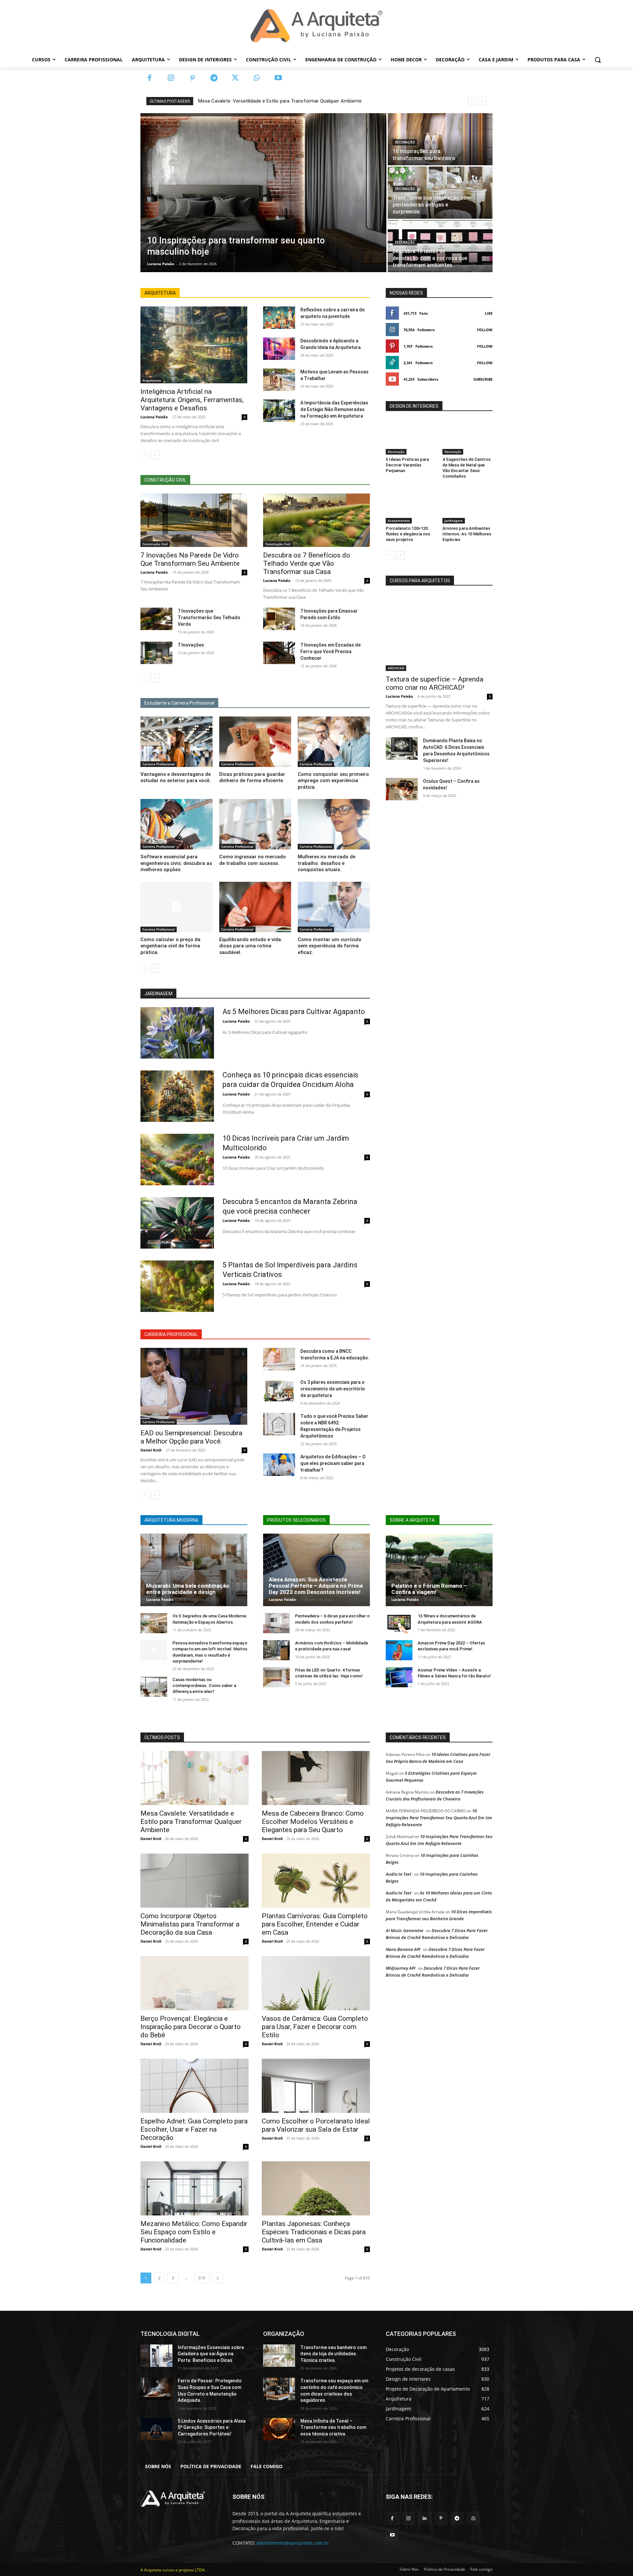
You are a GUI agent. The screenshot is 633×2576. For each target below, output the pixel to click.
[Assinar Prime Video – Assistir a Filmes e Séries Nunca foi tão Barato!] (399, 1677)
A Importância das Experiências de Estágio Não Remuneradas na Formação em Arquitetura (334, 409)
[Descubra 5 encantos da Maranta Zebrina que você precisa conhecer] (177, 1223)
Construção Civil (155, 544)
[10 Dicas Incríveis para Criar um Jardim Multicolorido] (177, 1160)
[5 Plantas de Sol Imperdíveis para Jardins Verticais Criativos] (177, 1286)
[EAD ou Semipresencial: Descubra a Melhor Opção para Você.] (194, 1386)
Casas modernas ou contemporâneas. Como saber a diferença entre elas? (204, 1686)
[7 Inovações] (156, 653)
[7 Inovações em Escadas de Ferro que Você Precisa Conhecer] (279, 653)
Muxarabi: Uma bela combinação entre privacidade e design (188, 1589)
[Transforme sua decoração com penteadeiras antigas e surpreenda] (440, 193)
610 (202, 2278)
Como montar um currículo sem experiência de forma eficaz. (330, 946)
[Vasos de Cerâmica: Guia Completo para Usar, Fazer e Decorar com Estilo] (316, 1983)
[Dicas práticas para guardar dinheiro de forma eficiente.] (255, 742)
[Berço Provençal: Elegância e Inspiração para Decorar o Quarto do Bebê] (195, 1983)
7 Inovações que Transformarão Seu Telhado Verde (209, 618)
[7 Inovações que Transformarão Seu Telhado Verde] (156, 619)
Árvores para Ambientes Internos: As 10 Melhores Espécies (467, 534)
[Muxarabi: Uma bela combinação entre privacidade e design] (194, 1570)
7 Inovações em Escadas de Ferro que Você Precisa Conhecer (331, 652)
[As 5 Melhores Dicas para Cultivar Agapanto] (177, 1033)
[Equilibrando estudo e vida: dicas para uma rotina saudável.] (255, 907)
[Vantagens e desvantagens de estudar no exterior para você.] (177, 742)
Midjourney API (401, 1968)
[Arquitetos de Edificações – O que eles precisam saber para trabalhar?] (279, 1465)
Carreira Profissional (159, 764)
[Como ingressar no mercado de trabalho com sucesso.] (255, 824)
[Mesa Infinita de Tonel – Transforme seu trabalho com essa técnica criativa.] (279, 2429)
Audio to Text (399, 1874)
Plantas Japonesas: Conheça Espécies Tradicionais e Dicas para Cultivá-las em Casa (314, 2232)
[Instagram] (171, 78)
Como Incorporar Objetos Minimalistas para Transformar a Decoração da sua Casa (190, 1924)
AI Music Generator (405, 1930)
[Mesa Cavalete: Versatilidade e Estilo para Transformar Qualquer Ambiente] (195, 1778)
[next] (482, 101)
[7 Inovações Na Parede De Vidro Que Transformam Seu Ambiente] (194, 520)
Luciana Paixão (154, 417)
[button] (598, 60)
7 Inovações (191, 645)
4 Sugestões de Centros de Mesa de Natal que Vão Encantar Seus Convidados (467, 468)
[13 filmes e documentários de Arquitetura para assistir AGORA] (399, 1623)
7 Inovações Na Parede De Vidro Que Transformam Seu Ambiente (190, 559)
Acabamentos (399, 521)
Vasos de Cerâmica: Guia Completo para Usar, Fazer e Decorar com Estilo (315, 2027)
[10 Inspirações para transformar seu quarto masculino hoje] (263, 193)
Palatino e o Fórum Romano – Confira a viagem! (429, 1589)
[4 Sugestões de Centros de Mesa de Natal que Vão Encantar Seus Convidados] (467, 437)
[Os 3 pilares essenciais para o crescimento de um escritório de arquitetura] (279, 1390)
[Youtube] (278, 78)
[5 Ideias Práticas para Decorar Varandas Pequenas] (411, 437)
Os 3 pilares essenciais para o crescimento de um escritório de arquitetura (333, 1389)
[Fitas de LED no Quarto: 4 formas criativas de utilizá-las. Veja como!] (276, 1677)
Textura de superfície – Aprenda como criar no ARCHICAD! (435, 683)
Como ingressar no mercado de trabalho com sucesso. (253, 860)
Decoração (405, 142)
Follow (485, 330)
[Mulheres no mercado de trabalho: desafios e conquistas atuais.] (334, 824)
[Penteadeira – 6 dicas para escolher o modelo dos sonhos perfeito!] (276, 1623)
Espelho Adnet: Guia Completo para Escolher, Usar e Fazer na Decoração (194, 2129)
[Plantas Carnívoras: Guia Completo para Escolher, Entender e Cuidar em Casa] (316, 1881)
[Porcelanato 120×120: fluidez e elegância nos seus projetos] (411, 506)
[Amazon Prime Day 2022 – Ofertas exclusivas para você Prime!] (399, 1650)
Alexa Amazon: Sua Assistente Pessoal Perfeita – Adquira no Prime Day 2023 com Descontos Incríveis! (316, 1586)
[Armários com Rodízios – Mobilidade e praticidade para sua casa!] (276, 1650)
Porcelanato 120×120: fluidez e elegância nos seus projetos (408, 534)
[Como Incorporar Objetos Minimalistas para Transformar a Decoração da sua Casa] (195, 1881)
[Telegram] (214, 78)
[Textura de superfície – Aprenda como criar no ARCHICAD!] (439, 633)
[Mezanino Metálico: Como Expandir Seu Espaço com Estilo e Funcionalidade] (195, 2188)
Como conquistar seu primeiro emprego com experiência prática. (333, 781)
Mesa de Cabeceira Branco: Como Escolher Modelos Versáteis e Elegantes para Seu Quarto (313, 1822)
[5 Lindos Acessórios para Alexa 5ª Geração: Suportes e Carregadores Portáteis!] (156, 2429)
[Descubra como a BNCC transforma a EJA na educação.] (279, 1359)
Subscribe (483, 379)
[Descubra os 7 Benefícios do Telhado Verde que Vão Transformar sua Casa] (316, 520)
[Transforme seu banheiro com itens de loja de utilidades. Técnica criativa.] (279, 2356)
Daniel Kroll (151, 1450)
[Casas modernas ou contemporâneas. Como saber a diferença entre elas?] (154, 1687)
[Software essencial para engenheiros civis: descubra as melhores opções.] (177, 824)
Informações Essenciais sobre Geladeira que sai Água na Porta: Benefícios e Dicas (211, 2354)
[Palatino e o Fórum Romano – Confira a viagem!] (439, 1570)
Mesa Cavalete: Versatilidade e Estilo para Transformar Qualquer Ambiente (280, 101)
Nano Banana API (403, 1949)
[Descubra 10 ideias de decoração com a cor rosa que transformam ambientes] (440, 246)
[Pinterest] (192, 78)
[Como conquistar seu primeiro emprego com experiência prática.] (334, 742)
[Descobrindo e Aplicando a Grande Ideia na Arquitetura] (279, 349)
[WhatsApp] (257, 78)
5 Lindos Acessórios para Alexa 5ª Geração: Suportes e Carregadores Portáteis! (212, 2427)
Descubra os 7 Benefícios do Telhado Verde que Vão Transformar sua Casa (307, 563)
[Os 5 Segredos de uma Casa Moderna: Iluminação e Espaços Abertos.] (154, 1623)
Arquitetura (152, 380)
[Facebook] (150, 78)
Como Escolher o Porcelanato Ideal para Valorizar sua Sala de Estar (316, 2125)
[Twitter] (235, 78)
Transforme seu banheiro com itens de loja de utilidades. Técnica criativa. (333, 2354)
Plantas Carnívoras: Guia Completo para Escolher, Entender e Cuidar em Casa (315, 1924)
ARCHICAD (396, 668)
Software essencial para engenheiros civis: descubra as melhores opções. (176, 863)
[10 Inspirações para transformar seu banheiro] (440, 139)
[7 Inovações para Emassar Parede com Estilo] (279, 619)
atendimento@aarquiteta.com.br (293, 2543)
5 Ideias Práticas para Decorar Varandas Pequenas (407, 465)
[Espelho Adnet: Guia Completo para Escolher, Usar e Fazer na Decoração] (195, 2086)
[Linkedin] (424, 2518)
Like (489, 313)
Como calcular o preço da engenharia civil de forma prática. (170, 946)
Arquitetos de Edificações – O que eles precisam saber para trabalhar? (333, 1463)
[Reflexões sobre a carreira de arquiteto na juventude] (279, 318)
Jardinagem (454, 521)
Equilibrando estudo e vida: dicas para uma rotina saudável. (251, 946)
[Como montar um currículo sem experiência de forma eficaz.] (334, 907)
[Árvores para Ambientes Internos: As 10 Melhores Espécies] (467, 506)
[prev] (472, 101)
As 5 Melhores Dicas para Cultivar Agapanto (294, 1012)
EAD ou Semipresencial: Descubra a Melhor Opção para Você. (191, 1437)
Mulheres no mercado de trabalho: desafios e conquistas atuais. (327, 863)
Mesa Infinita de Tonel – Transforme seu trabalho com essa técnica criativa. (333, 2427)
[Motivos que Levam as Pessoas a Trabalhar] (279, 380)
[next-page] (155, 455)
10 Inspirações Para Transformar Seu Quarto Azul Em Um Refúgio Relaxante (439, 1818)
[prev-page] (145, 455)
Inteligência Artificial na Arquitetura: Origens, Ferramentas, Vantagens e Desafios (192, 400)
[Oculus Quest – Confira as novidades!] (402, 789)
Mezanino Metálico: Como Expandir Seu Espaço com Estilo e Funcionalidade (194, 2232)
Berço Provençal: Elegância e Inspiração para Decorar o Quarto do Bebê (191, 2027)
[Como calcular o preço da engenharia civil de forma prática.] (177, 907)
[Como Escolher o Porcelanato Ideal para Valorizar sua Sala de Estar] (316, 2086)
